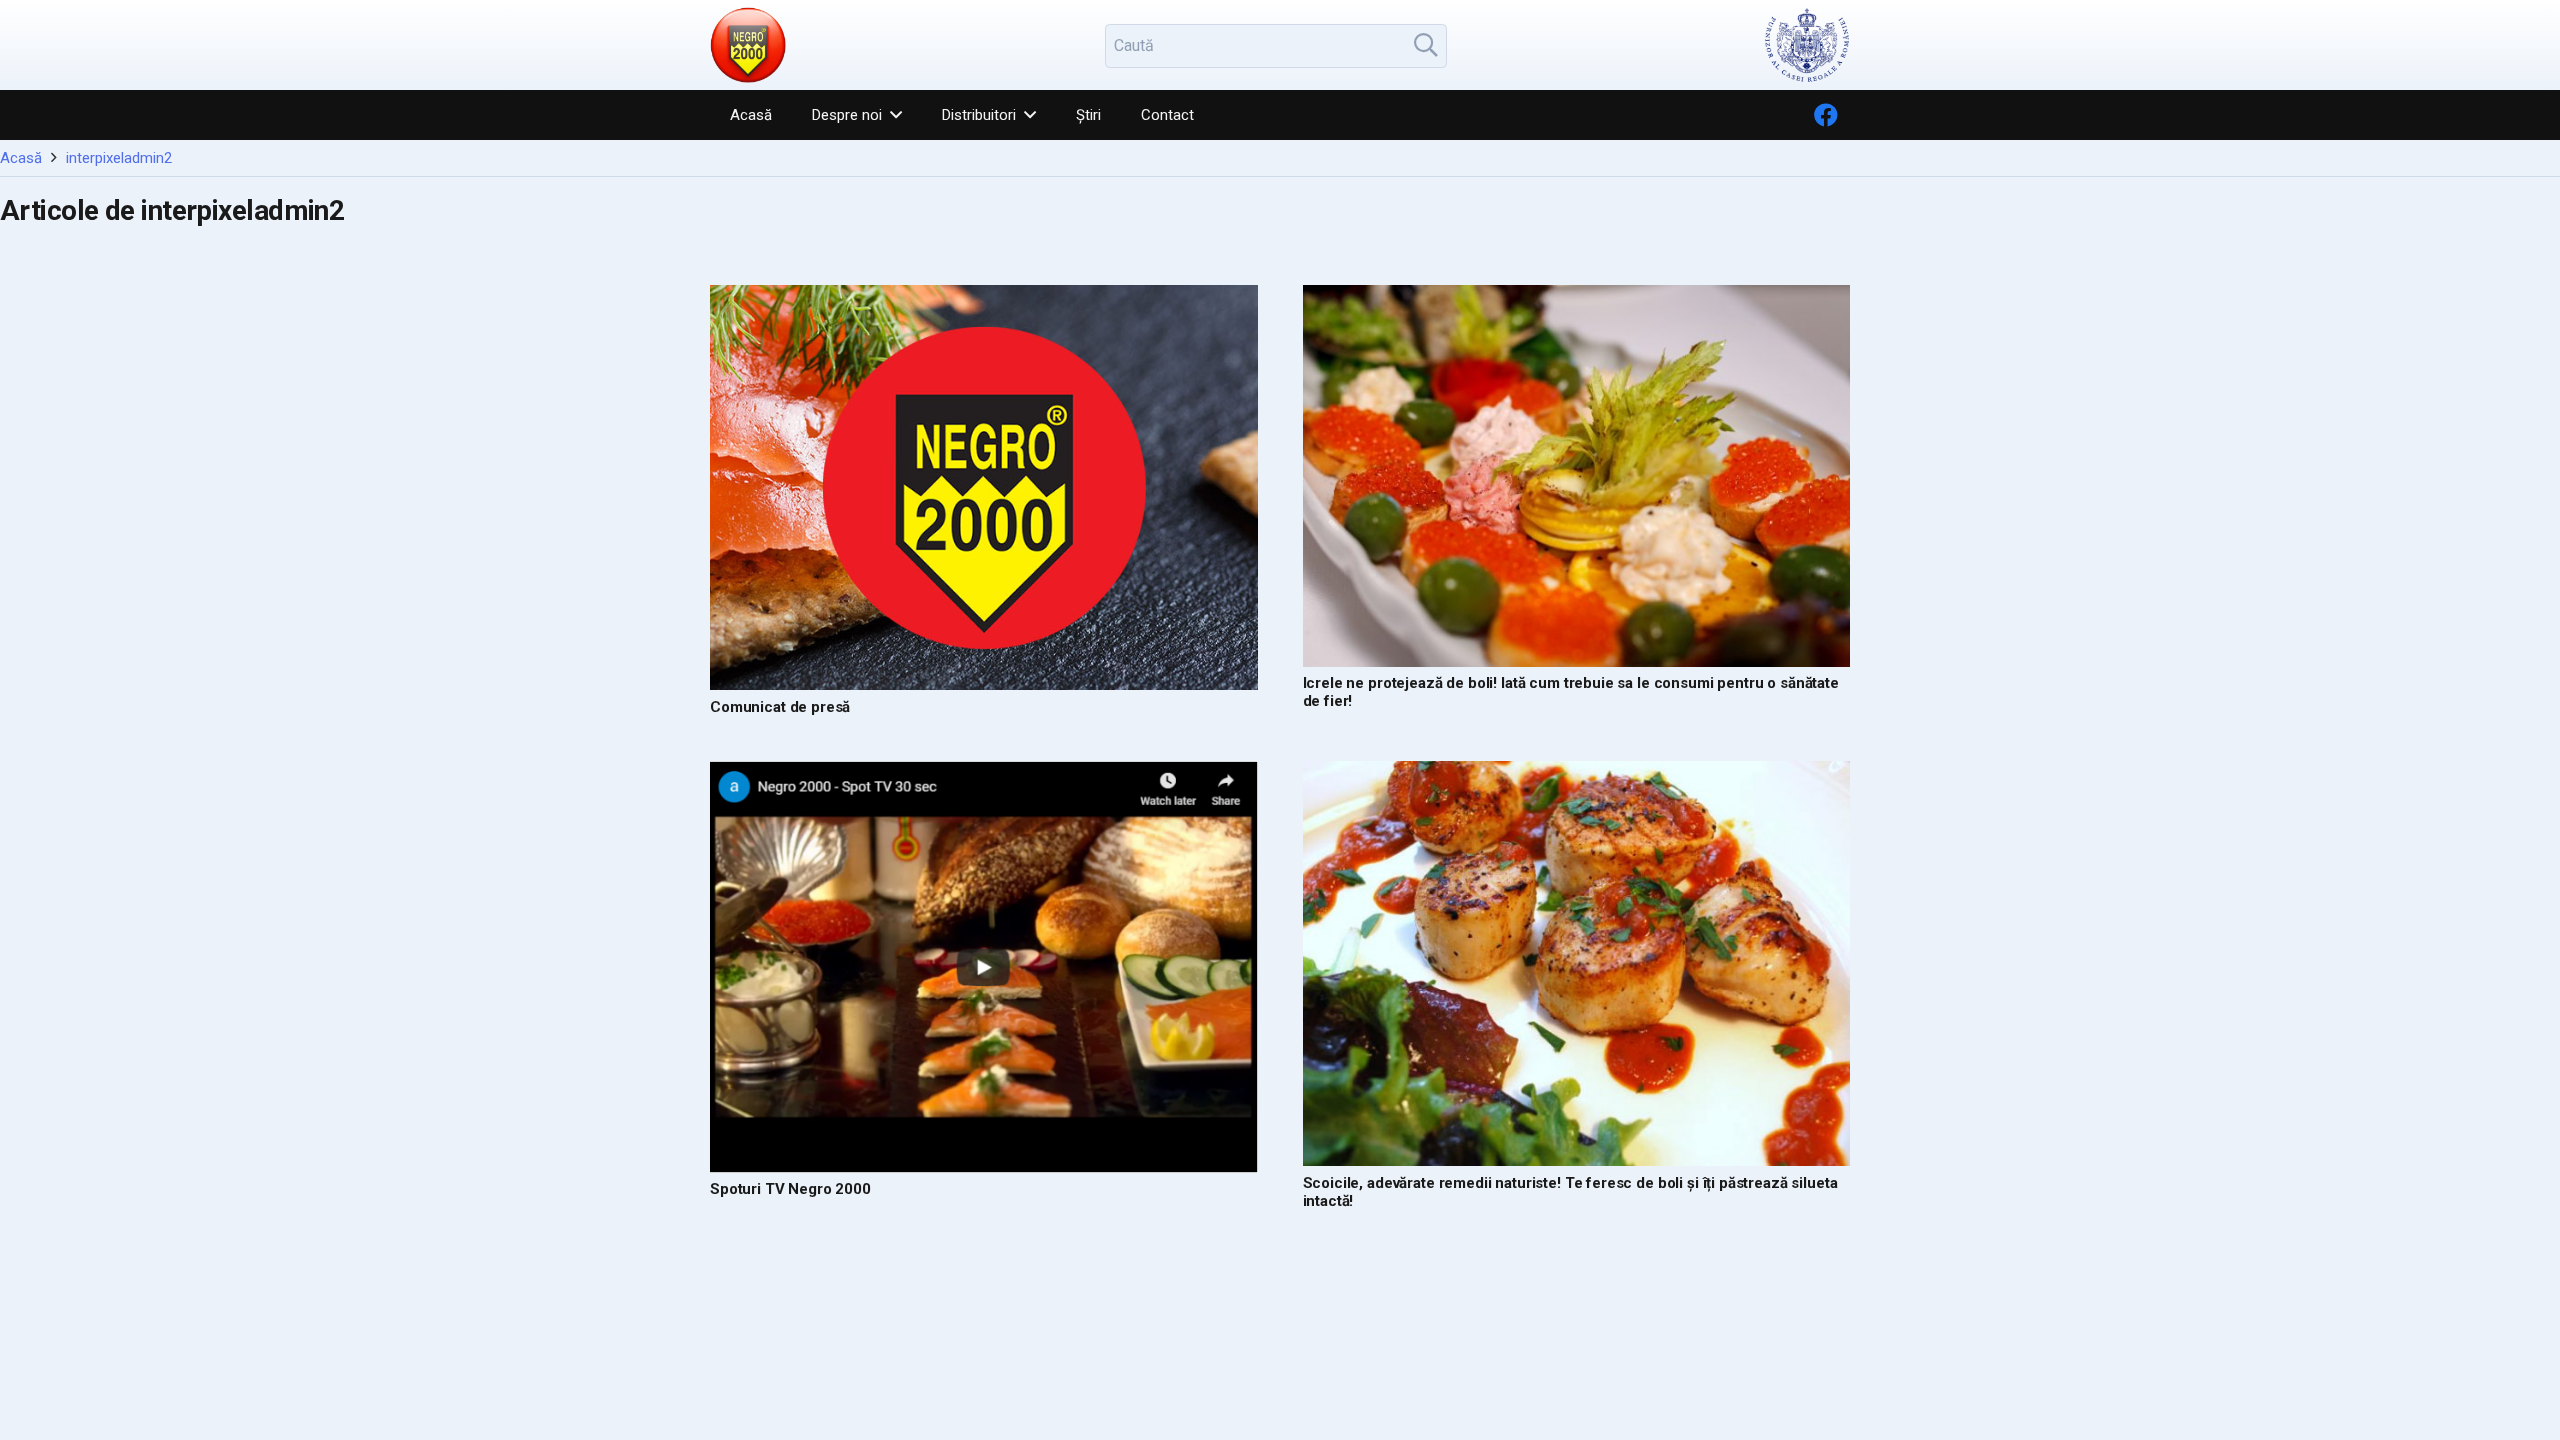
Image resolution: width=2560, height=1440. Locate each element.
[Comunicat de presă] (984, 487)
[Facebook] (1826, 115)
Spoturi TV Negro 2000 (790, 1189)
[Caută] (1426, 45)
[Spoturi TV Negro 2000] (984, 967)
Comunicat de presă (780, 707)
